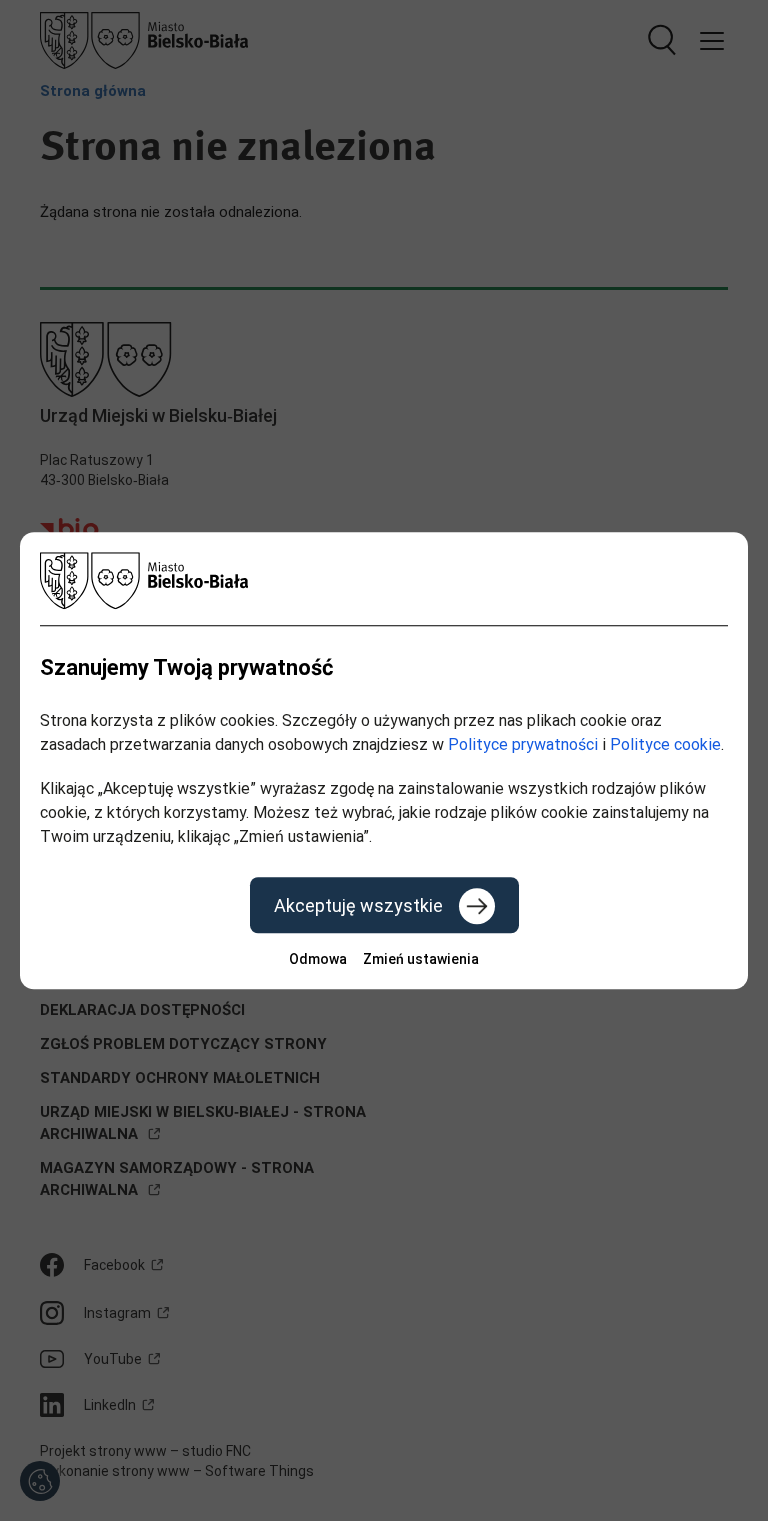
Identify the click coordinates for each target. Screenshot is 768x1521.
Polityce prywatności (523, 744)
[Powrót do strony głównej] (384, 580)
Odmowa (318, 959)
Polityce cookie (665, 744)
